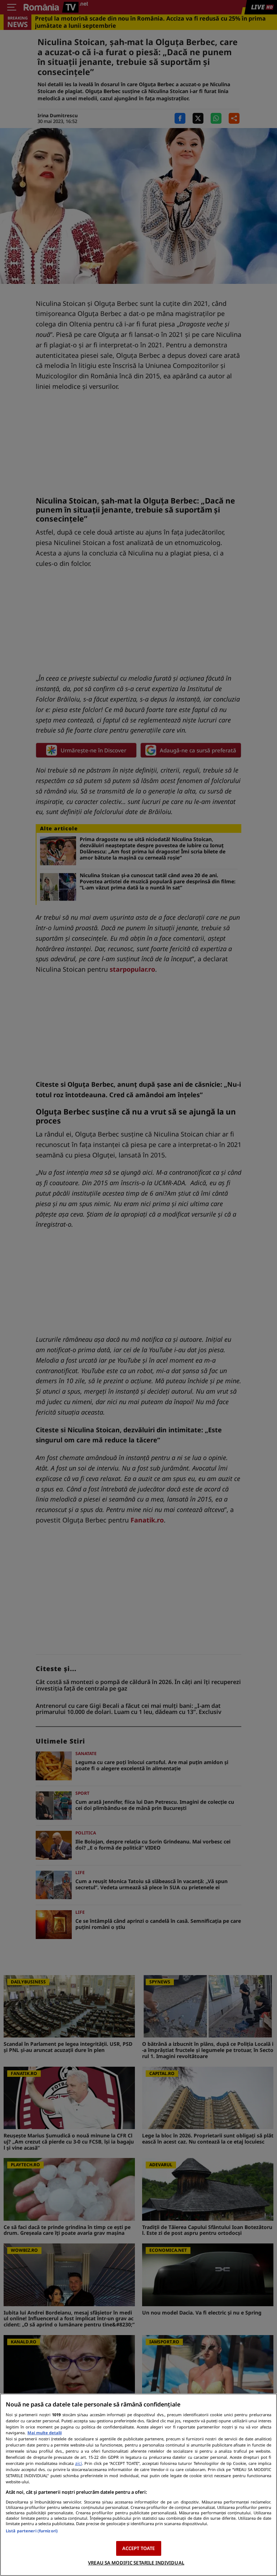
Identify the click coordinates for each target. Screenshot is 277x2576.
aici (78, 2463)
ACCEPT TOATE (139, 2548)
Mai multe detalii (45, 2433)
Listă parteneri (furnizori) (32, 2531)
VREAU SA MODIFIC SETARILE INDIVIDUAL (136, 2563)
